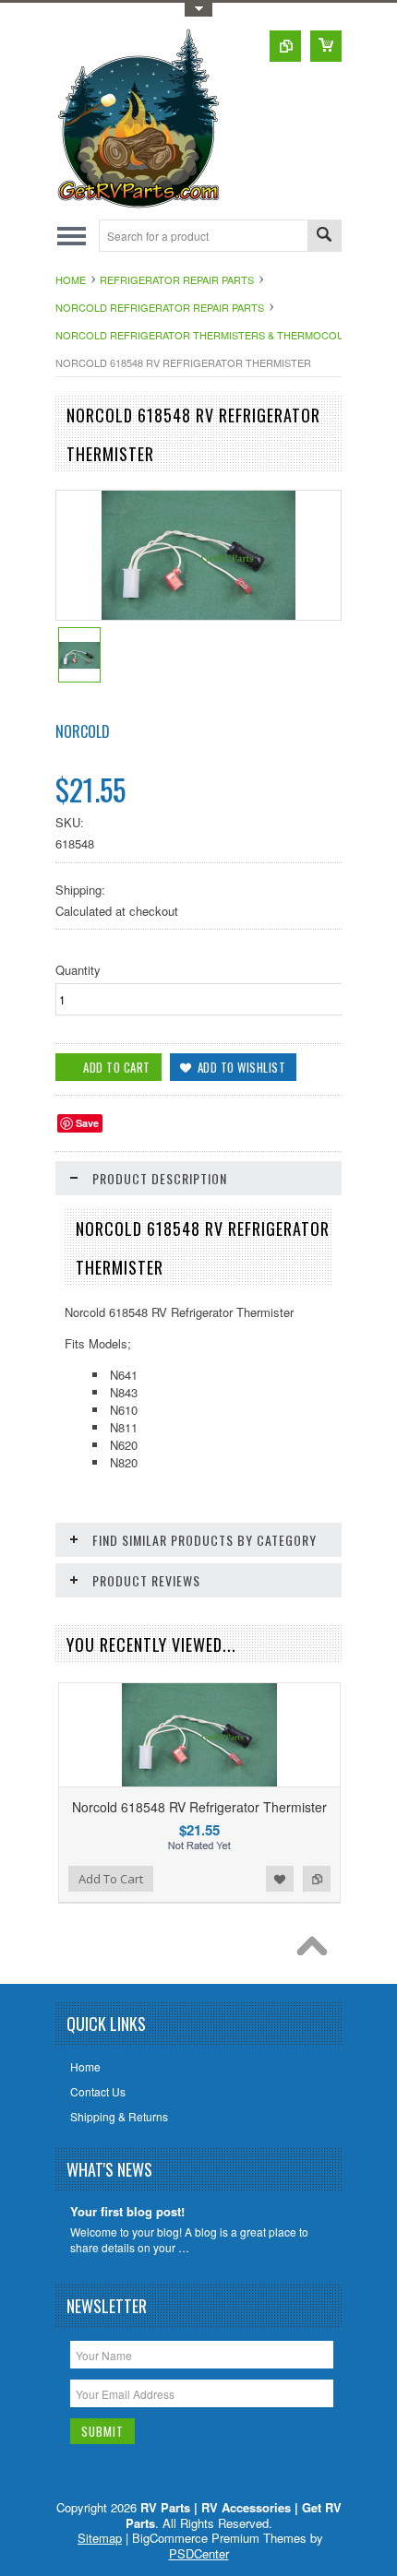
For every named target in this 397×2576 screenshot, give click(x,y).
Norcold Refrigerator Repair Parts (160, 307)
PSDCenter (199, 2553)
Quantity (78, 970)
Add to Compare (317, 1879)
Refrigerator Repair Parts (177, 279)
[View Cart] (326, 46)
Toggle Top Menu (198, 10)
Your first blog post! (127, 2212)
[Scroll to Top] (317, 1951)
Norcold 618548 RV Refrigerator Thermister (199, 1807)
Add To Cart (111, 1879)
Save (87, 1123)
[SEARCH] (324, 237)
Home (71, 279)
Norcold (83, 731)
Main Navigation (72, 236)
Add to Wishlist (280, 1879)
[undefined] (199, 615)
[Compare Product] (285, 46)
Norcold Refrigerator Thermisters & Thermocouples (212, 335)
